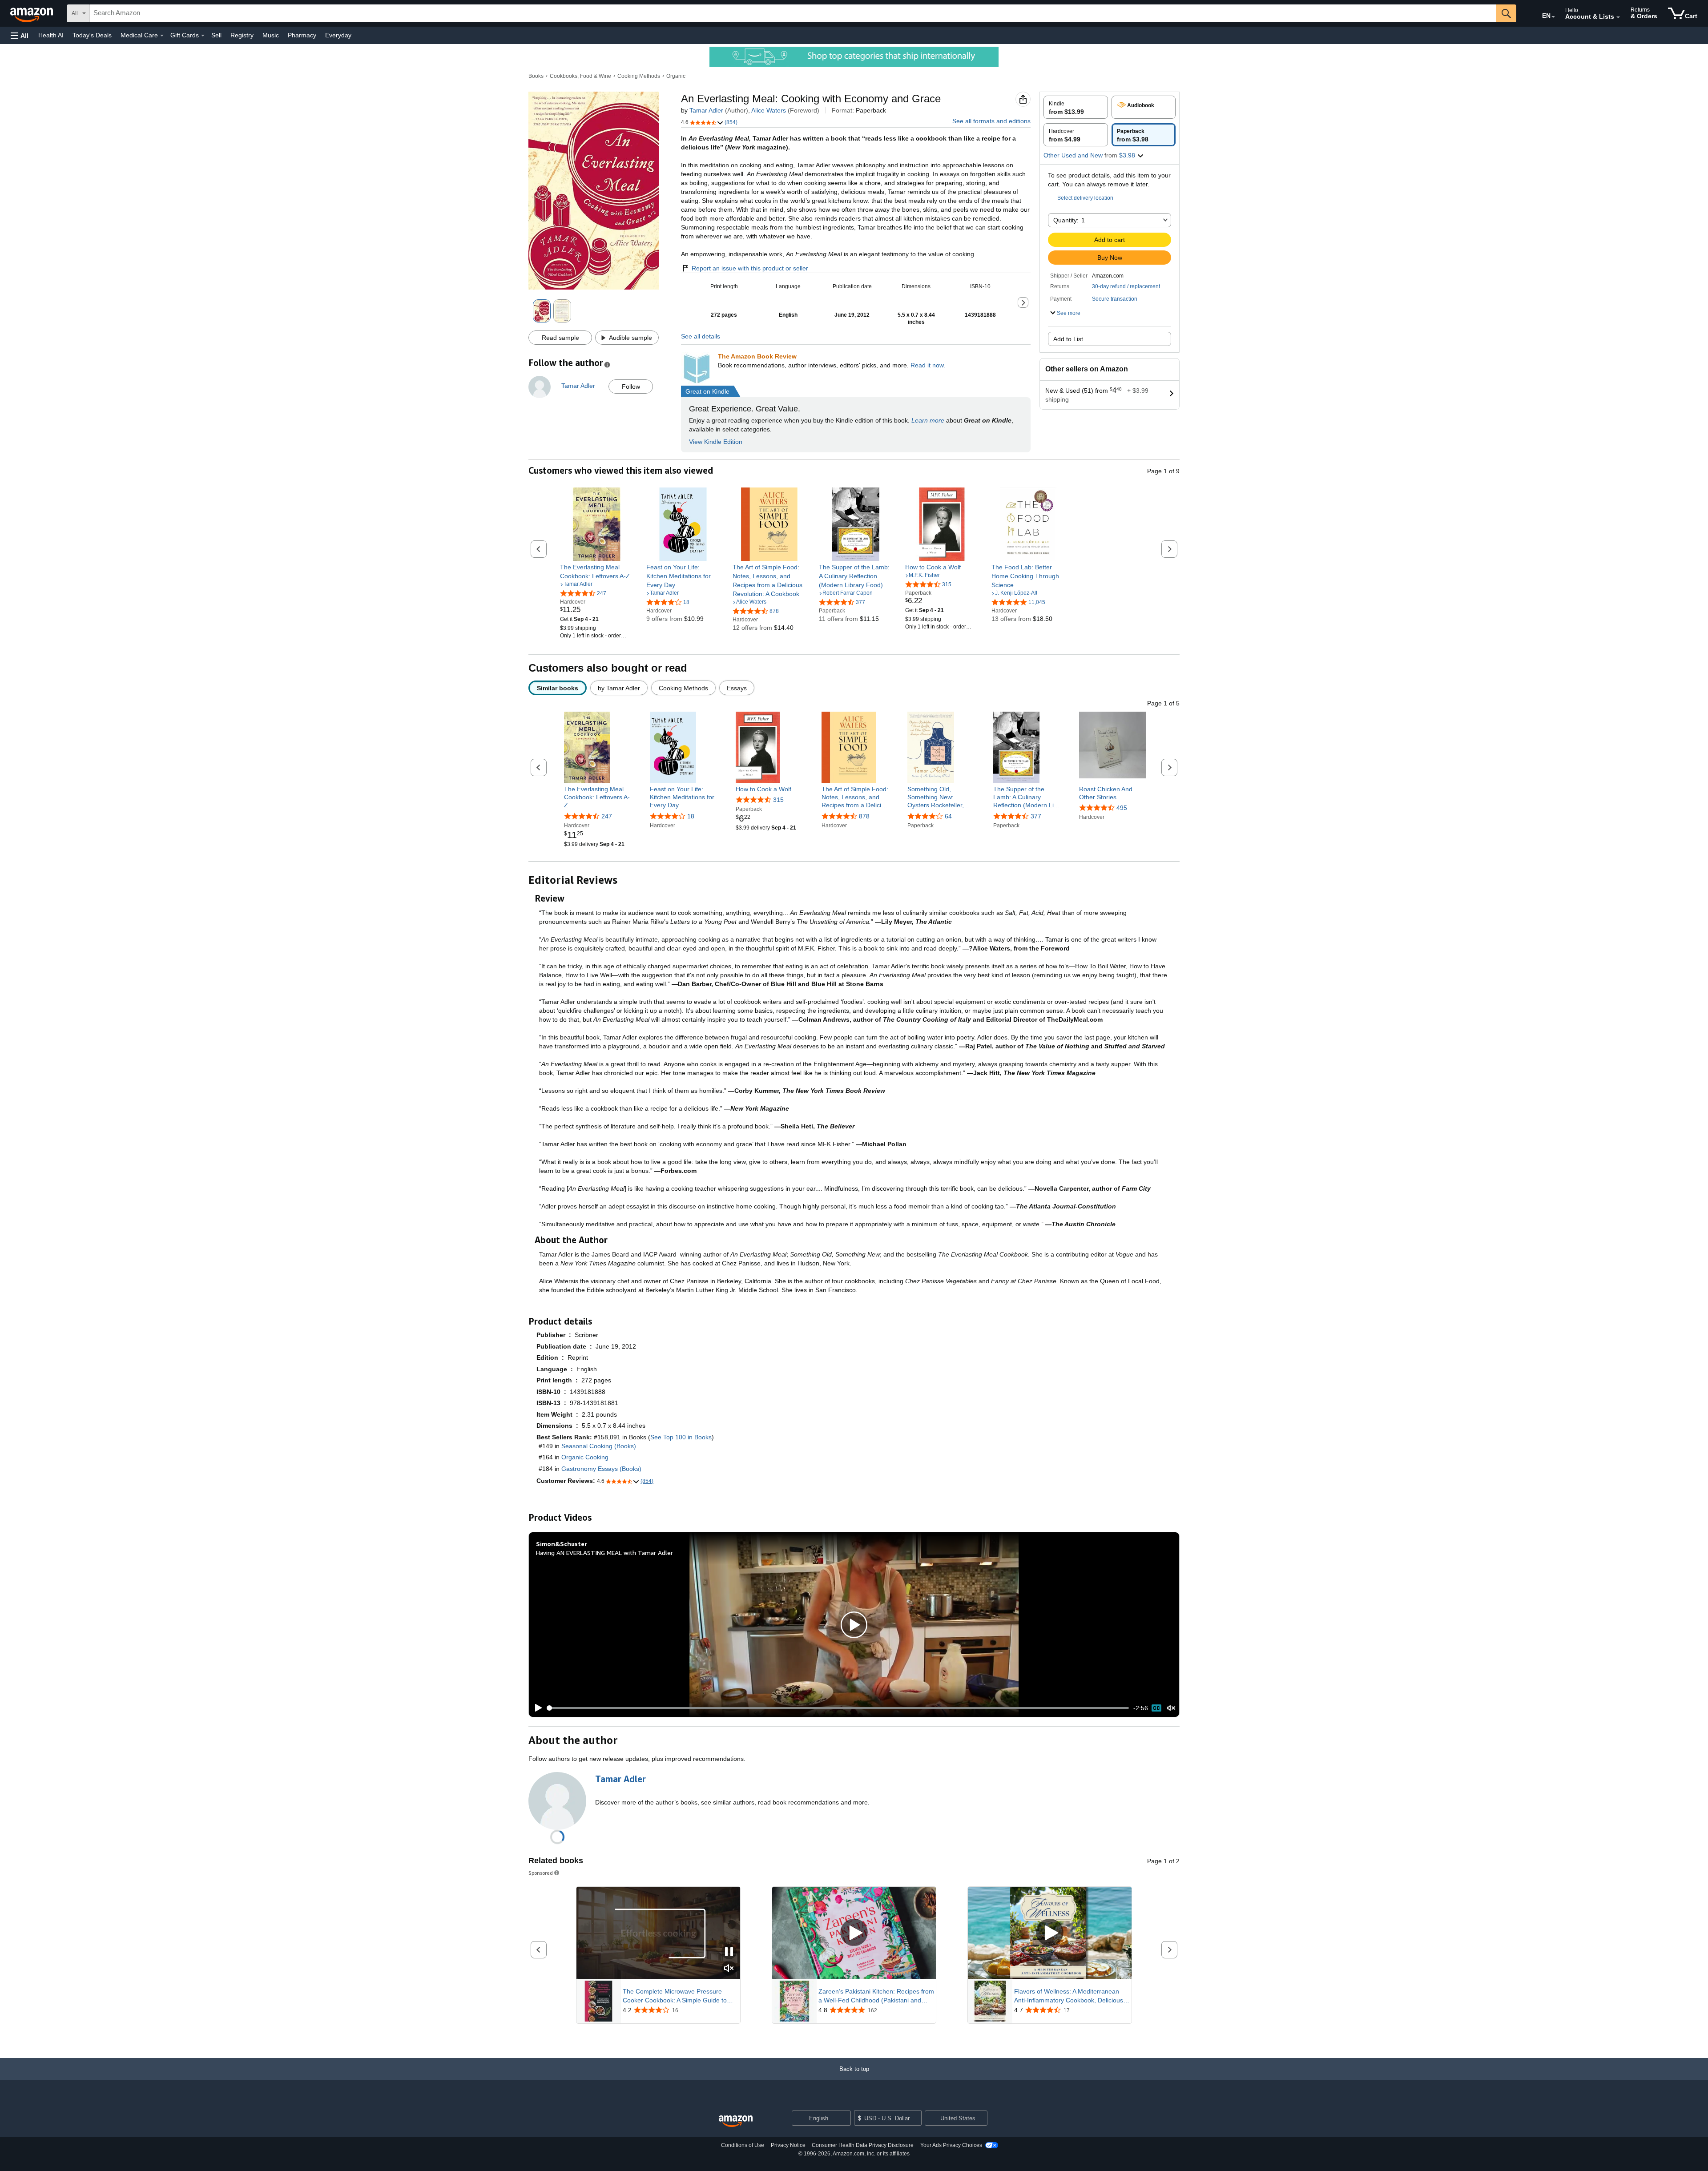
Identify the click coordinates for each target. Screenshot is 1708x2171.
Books (536, 76)
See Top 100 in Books (681, 1437)
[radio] (1076, 107)
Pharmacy (302, 35)
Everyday (338, 35)
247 (607, 816)
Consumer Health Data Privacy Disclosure (863, 2145)
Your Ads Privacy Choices (951, 2145)
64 (948, 816)
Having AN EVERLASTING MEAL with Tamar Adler (604, 1553)
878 (864, 816)
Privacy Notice (788, 2145)
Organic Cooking (585, 1457)
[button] (20, 35)
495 (1122, 808)
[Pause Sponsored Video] (729, 1952)
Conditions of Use (743, 2145)
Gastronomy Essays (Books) (601, 1469)
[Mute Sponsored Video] (729, 1969)
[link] (597, 572)
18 (691, 816)
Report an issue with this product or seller (750, 268)
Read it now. (928, 365)
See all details (701, 336)
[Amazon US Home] (736, 2121)
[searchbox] (793, 13)
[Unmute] (1171, 1708)
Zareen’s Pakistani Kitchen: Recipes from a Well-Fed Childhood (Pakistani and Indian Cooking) (876, 1996)
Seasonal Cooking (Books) (599, 1446)
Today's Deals (92, 35)
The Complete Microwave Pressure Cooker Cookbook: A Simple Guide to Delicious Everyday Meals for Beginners (679, 1996)
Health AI (51, 35)
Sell (216, 35)
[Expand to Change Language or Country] (1553, 17)
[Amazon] (32, 13)
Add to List (1068, 339)
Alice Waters (769, 110)
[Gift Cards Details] (203, 36)
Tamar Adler (706, 110)
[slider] (838, 1708)
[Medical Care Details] (162, 36)
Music (271, 35)
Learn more (928, 420)
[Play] (536, 1708)
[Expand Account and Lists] (1618, 17)
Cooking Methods (639, 76)
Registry (242, 35)
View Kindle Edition (716, 442)
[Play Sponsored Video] (854, 1933)
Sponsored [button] (541, 1873)
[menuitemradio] (1156, 1708)
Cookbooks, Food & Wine (580, 76)
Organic (676, 76)
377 (1036, 816)
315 (778, 800)
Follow (631, 387)
